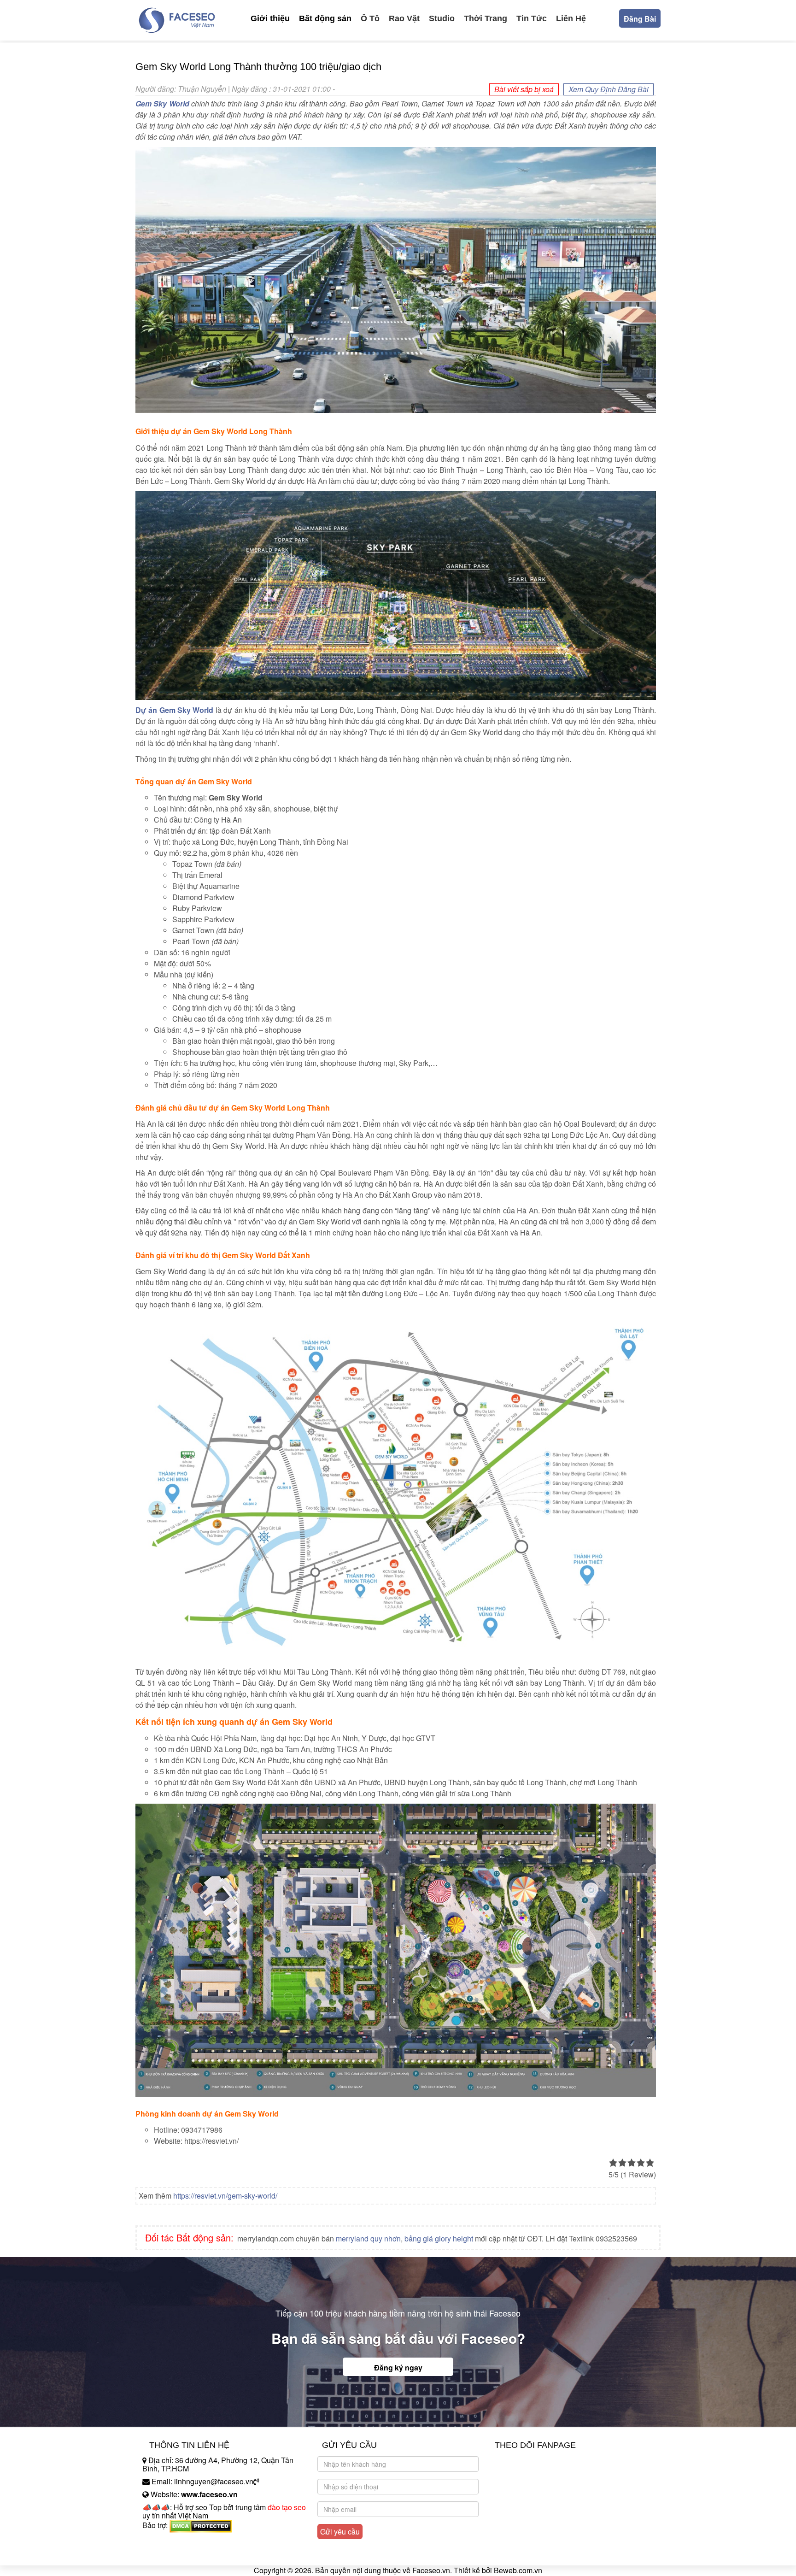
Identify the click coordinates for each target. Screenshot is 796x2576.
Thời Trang (486, 18)
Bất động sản (325, 18)
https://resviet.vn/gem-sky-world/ (225, 2196)
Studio (442, 18)
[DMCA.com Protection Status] (201, 2525)
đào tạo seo (287, 2507)
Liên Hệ (571, 18)
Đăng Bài (640, 19)
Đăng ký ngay (398, 2367)
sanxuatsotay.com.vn (176, 2554)
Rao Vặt (404, 18)
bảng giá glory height (439, 2238)
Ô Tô (370, 18)
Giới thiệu (270, 18)
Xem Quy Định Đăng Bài (609, 89)
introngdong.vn (167, 2541)
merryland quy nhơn (368, 2238)
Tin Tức (532, 18)
